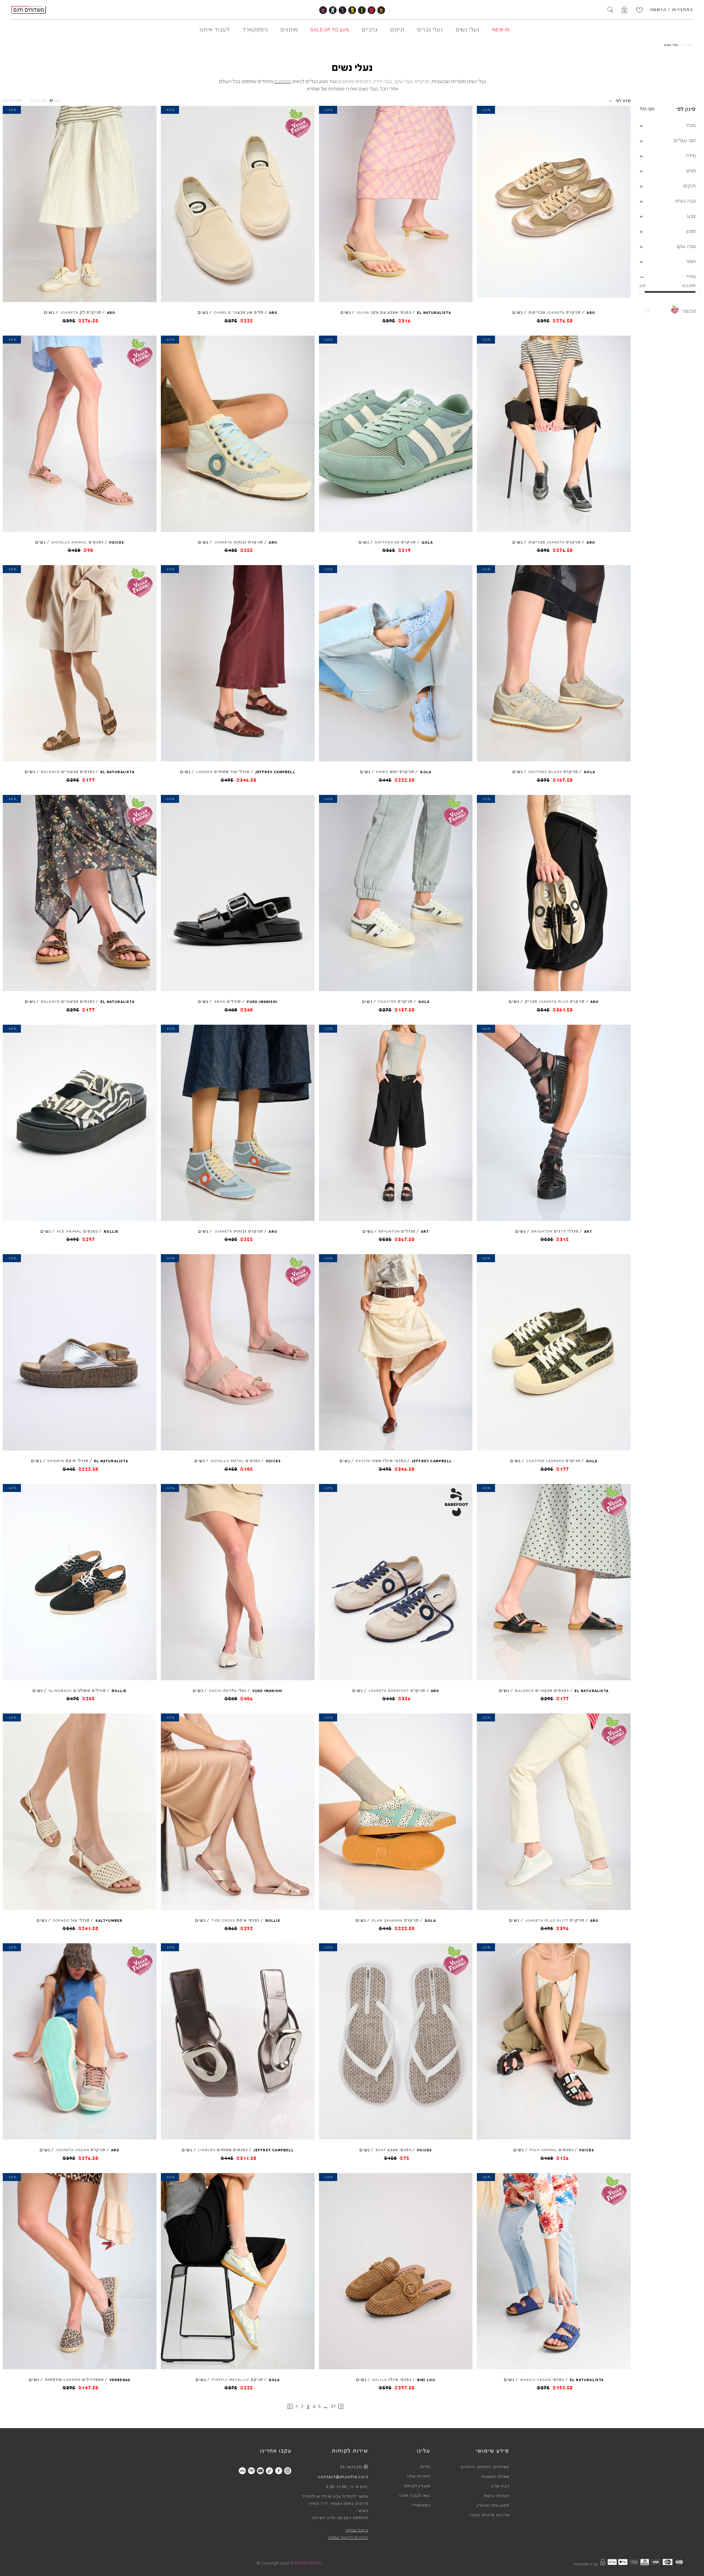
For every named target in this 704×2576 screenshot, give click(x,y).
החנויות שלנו (419, 2477)
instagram (288, 2471)
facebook (278, 2471)
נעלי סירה (382, 81)
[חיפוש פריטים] (610, 10)
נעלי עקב (403, 81)
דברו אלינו (500, 2486)
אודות (425, 2467)
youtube (260, 2471)
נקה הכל (647, 109)
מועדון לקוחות (417, 2486)
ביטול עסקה (357, 2530)
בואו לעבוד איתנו (415, 2496)
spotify (251, 2471)
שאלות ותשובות (495, 2477)
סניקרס (422, 81)
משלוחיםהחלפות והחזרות (485, 2467)
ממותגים (283, 81)
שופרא (688, 45)
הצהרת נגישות (496, 2496)
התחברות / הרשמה (672, 10)
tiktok (269, 2471)
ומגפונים (346, 81)
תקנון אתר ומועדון (493, 2506)
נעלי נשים (671, 45)
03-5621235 (351, 2467)
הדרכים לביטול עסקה (348, 2538)
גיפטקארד (421, 2505)
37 (333, 2406)
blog (242, 2471)
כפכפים (363, 81)
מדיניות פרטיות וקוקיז (490, 2515)
